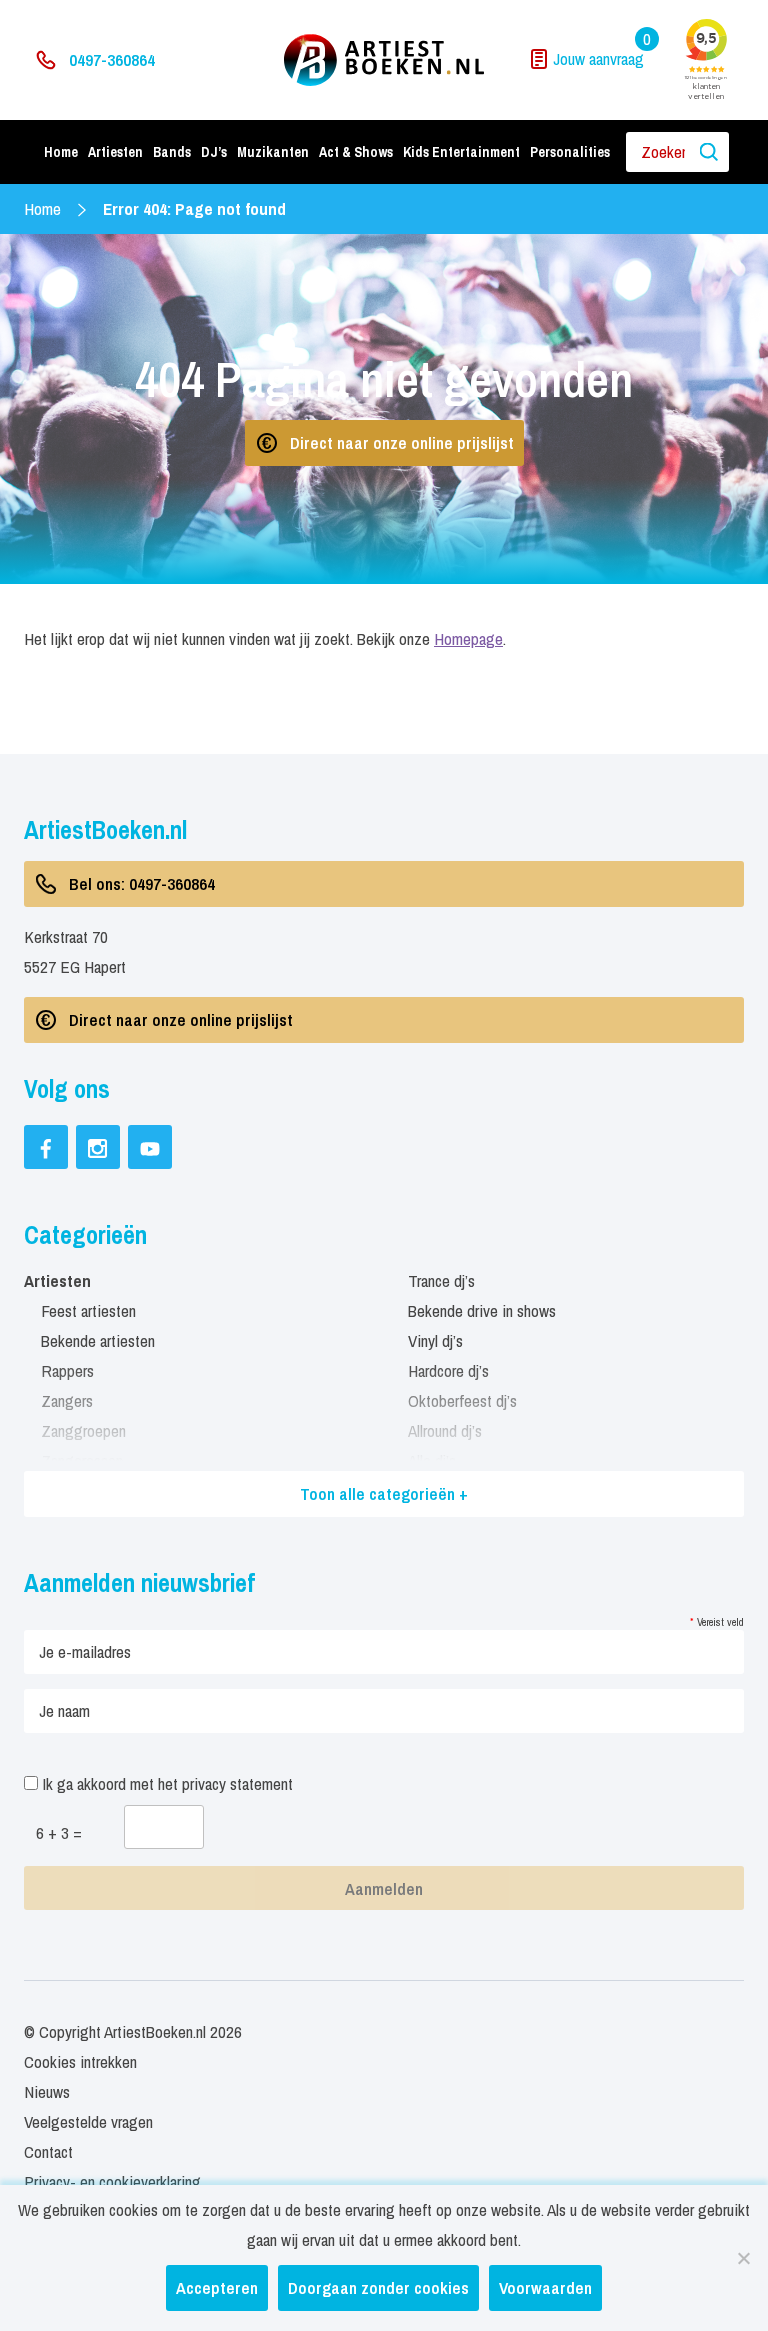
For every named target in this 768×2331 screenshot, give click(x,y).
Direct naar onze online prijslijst (402, 442)
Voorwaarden (545, 2287)
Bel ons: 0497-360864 (142, 883)
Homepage (468, 638)
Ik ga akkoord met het (165, 1783)
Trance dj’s (441, 1280)
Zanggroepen (83, 1430)
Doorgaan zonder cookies (378, 2287)
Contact (48, 2151)
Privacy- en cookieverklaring (112, 2181)
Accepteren (217, 2287)
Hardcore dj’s (448, 1370)
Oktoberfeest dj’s (462, 1400)
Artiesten (115, 152)
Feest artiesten (88, 1310)
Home (61, 152)
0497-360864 (112, 59)
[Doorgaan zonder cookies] (743, 2258)
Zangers (67, 1400)
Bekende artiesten (98, 1340)
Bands (172, 152)
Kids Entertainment (461, 152)
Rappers (67, 1370)
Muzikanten (273, 152)
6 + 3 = (59, 1832)
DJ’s (214, 152)
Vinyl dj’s (435, 1340)
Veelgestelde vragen (88, 2121)
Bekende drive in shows (482, 1310)
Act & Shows (356, 152)
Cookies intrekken (80, 2061)
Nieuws (47, 2091)
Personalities (570, 152)
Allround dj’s (445, 1430)
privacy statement (237, 1783)
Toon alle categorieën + (384, 1493)
